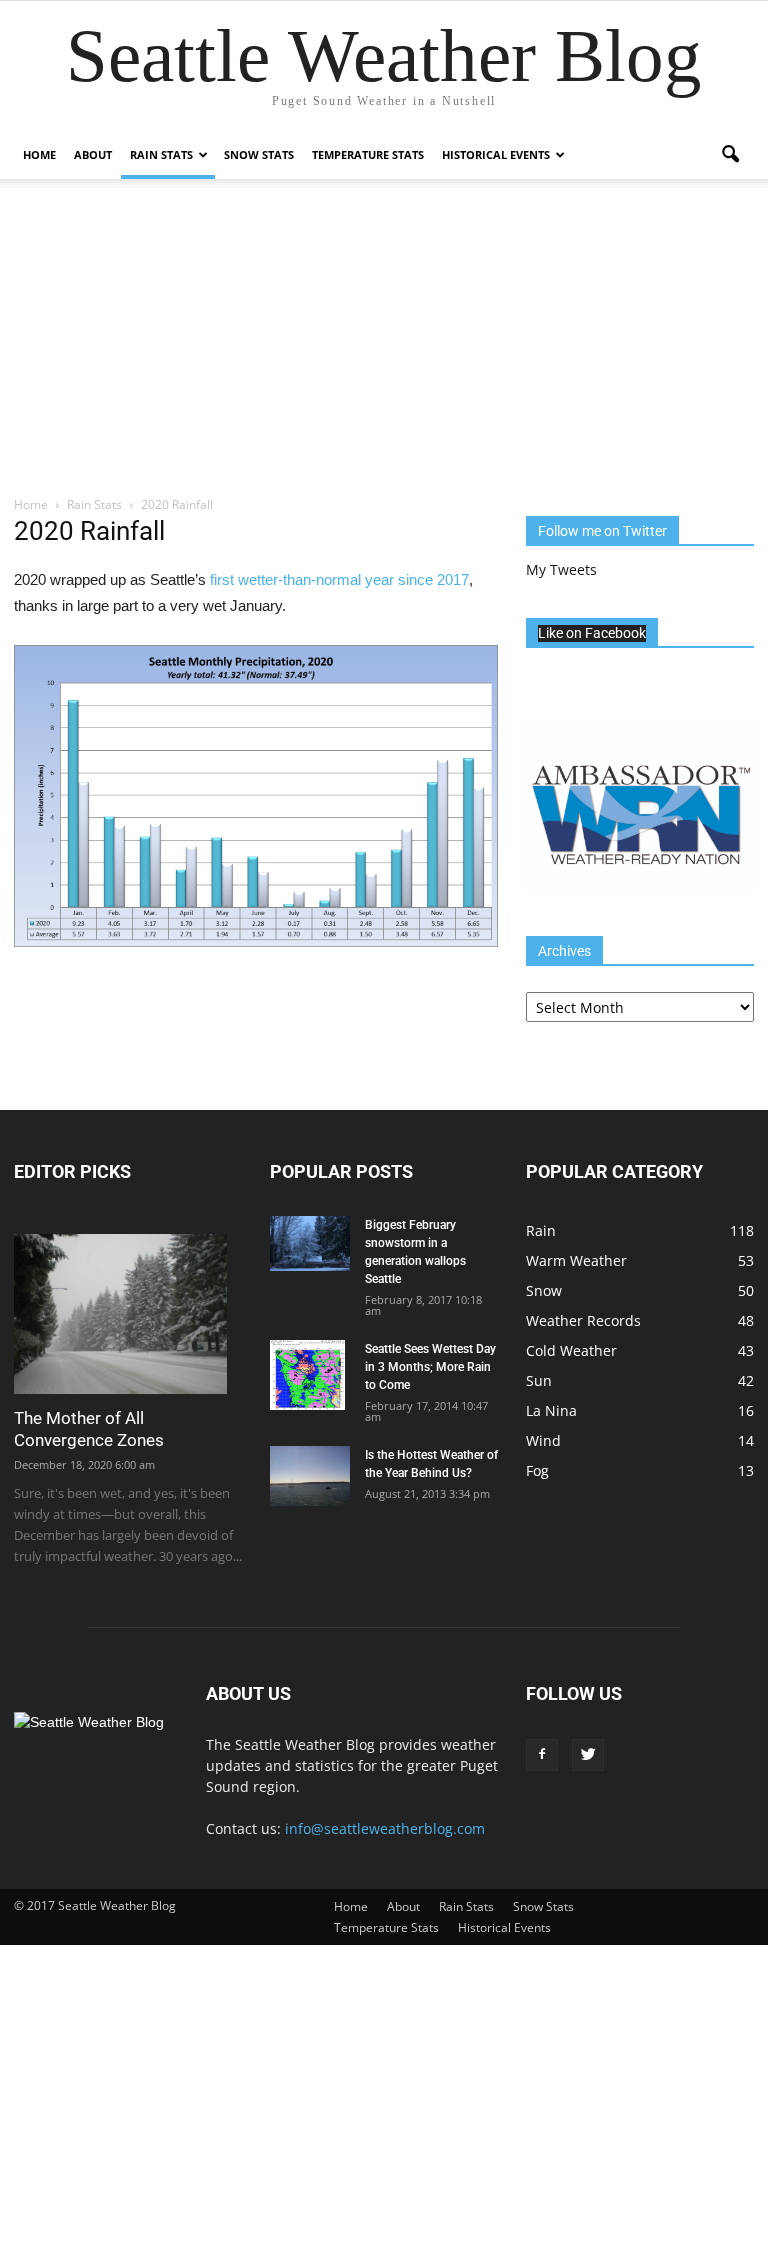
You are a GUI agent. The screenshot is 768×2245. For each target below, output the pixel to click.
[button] (730, 155)
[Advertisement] (384, 345)
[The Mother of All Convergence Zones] (128, 1314)
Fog (537, 1470)
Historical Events (496, 154)
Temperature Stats (368, 154)
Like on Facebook (592, 633)
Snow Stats (259, 154)
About (93, 154)
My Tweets (561, 569)
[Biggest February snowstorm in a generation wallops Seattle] (310, 1243)
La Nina (551, 1410)
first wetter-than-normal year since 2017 (339, 579)
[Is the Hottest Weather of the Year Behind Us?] (310, 1476)
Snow (544, 1290)
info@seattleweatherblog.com (385, 1828)
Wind (543, 1440)
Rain (541, 1230)
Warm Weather (576, 1260)
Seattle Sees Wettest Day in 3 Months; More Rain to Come (430, 1367)
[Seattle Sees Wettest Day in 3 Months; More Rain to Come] (310, 1375)
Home (39, 154)
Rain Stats (161, 154)
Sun (539, 1380)
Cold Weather (571, 1350)
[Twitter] (588, 1755)
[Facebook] (542, 1755)
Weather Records (583, 1320)
